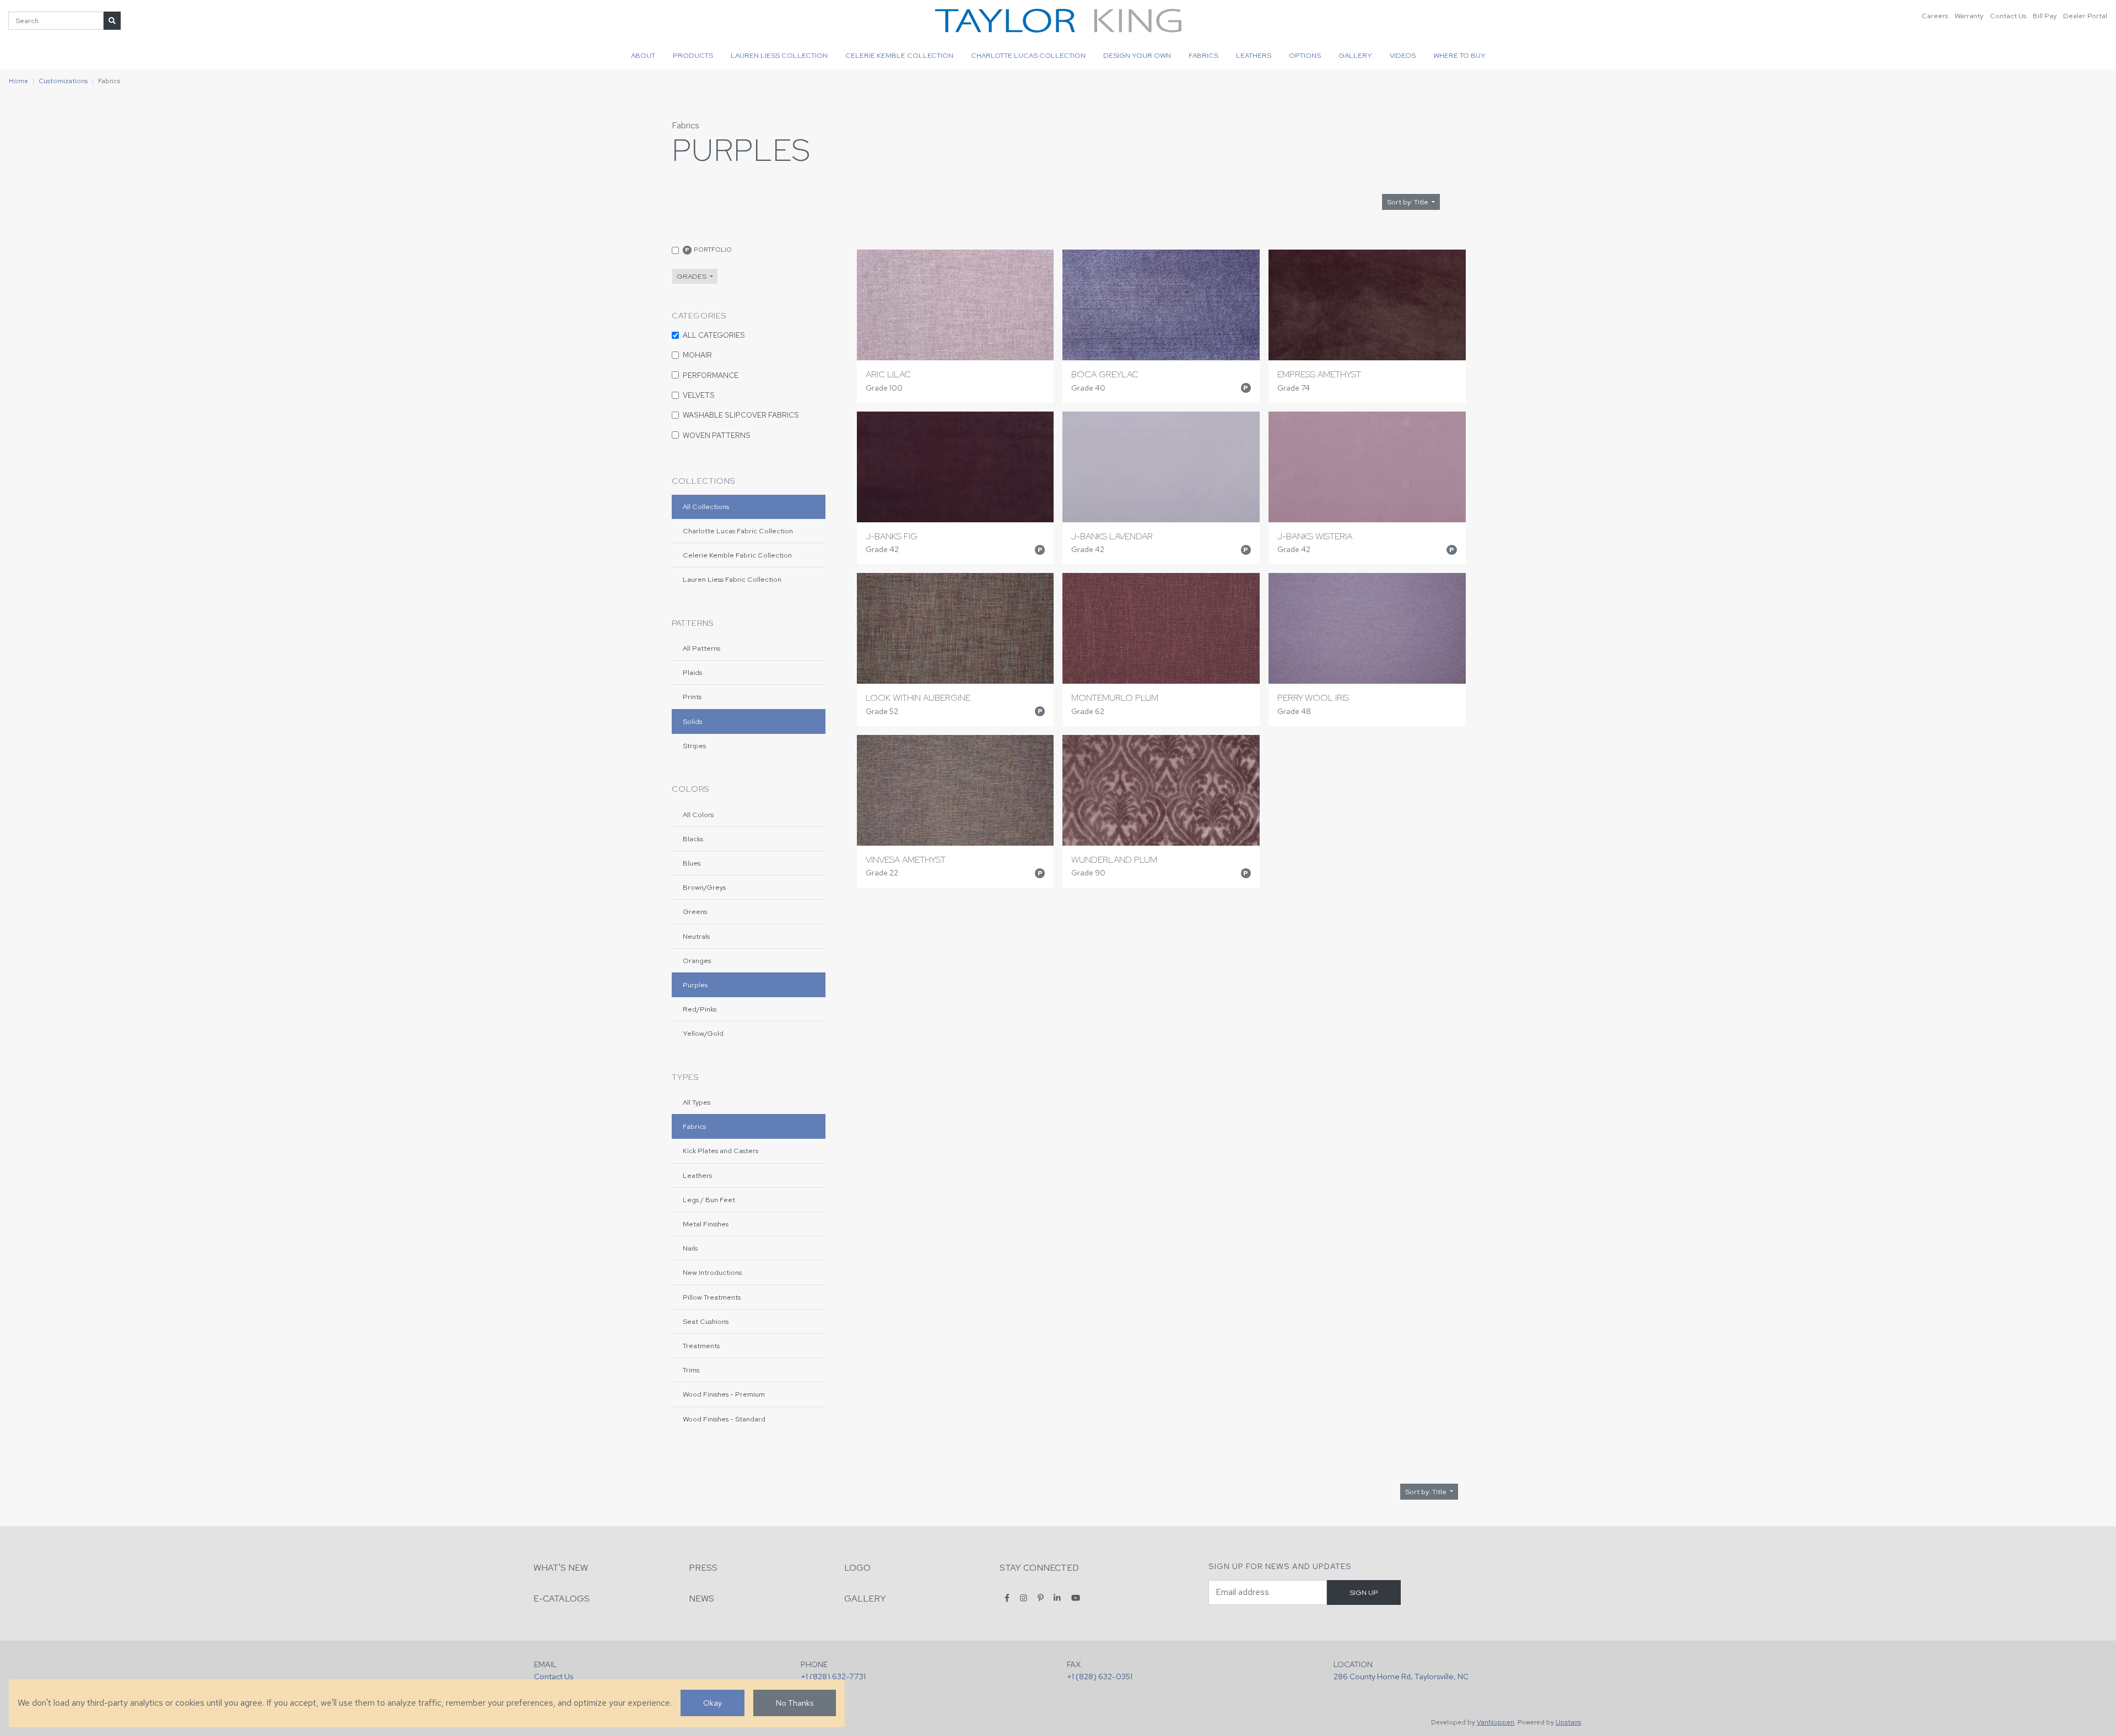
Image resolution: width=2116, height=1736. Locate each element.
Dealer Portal (2085, 16)
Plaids (692, 672)
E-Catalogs (562, 1599)
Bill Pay (2045, 16)
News (701, 1599)
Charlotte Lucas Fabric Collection (738, 531)
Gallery (1355, 55)
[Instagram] (1024, 1598)
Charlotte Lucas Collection (1028, 55)
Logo (857, 1568)
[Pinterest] (1041, 1598)
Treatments (701, 1346)
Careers (1935, 16)
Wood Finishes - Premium (724, 1394)
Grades (692, 276)
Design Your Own (1137, 55)
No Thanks (795, 1703)
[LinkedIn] (1057, 1598)
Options (1305, 55)
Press (703, 1568)
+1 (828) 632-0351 (1100, 1676)
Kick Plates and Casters (720, 1151)
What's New (561, 1568)
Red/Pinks (700, 1009)
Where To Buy (1459, 55)
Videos (1403, 55)
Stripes (694, 746)
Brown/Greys (704, 887)
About (643, 55)
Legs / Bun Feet (709, 1200)
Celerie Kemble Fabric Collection (737, 555)
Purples (695, 985)
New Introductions (712, 1272)
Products (693, 55)
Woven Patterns (717, 435)
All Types (697, 1102)
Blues (692, 863)
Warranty (1969, 16)
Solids (692, 721)
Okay (712, 1703)
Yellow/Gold (703, 1033)
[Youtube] (1076, 1598)
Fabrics (1203, 55)
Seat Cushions (706, 1321)
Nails (690, 1248)
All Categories (714, 335)
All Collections (706, 507)
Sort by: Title (1408, 202)
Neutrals (696, 936)
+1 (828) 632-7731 (833, 1676)
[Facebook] (1007, 1598)
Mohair (697, 355)
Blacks (693, 839)
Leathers (1254, 55)
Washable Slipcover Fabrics (741, 415)
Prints (692, 697)
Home (18, 81)
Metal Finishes (706, 1224)
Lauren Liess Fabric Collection (732, 579)
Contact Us (2008, 16)
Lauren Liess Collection (779, 55)
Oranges (697, 961)
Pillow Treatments (712, 1297)
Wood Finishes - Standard (724, 1419)
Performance (711, 375)
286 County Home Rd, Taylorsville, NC (1401, 1676)
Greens (695, 912)
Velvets (699, 395)
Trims (691, 1370)
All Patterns (701, 648)
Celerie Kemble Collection (899, 55)
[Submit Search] (112, 21)
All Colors (698, 815)
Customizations (63, 81)
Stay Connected (1039, 1568)
